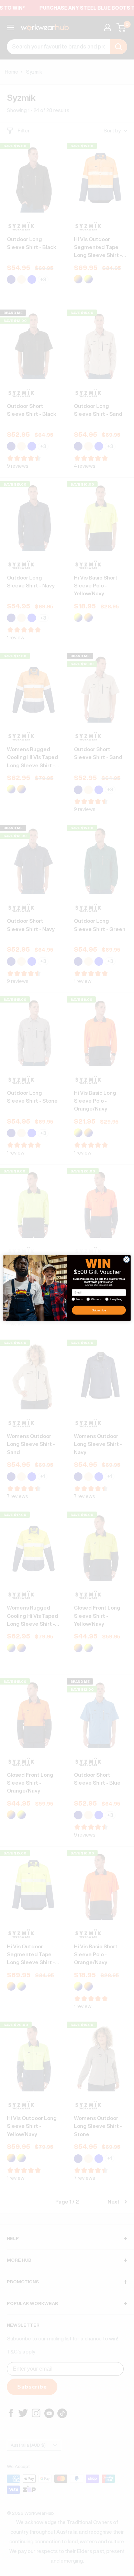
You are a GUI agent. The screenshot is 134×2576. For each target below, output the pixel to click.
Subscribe (99, 1310)
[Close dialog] (127, 1260)
